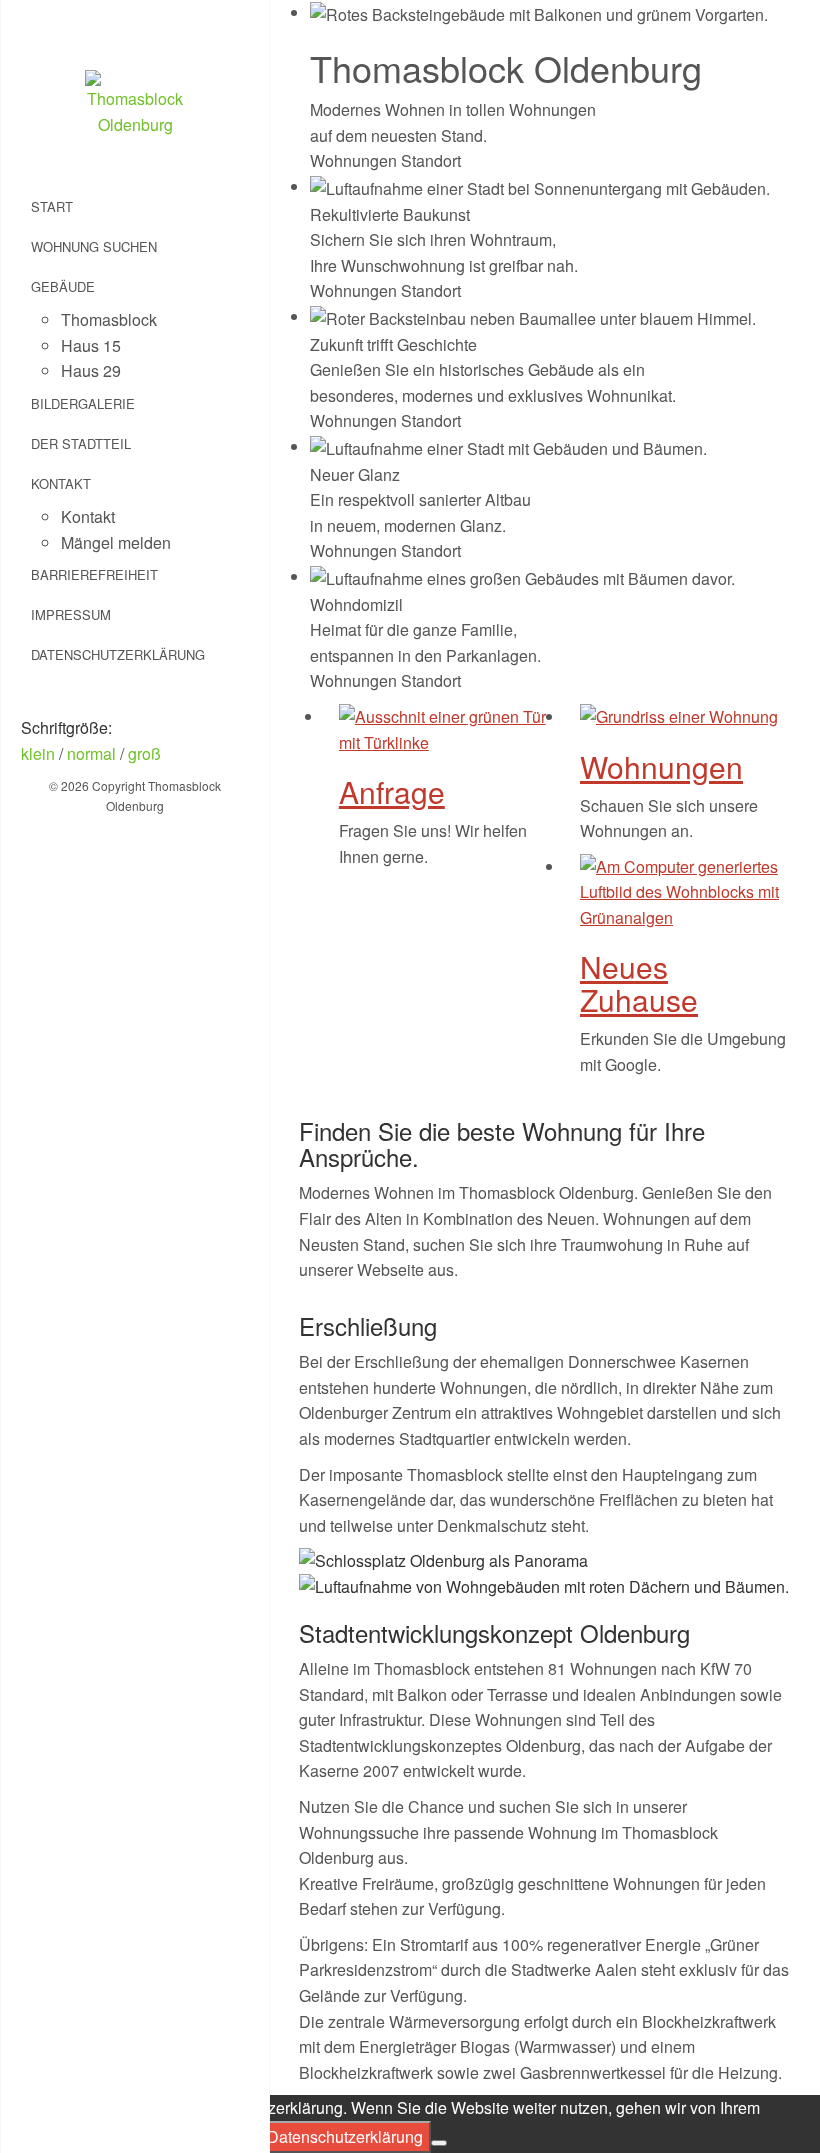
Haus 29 (91, 370)
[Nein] (439, 2143)
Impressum (71, 614)
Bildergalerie (83, 403)
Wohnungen (353, 160)
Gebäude (63, 286)
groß (144, 753)
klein (38, 753)
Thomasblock (109, 319)
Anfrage (392, 791)
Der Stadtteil (81, 443)
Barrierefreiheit (94, 574)
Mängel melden (116, 542)
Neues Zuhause (639, 983)
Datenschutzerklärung (118, 654)
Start (52, 206)
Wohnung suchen (94, 246)
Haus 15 (91, 345)
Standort (431, 160)
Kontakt (61, 483)
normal (91, 753)
